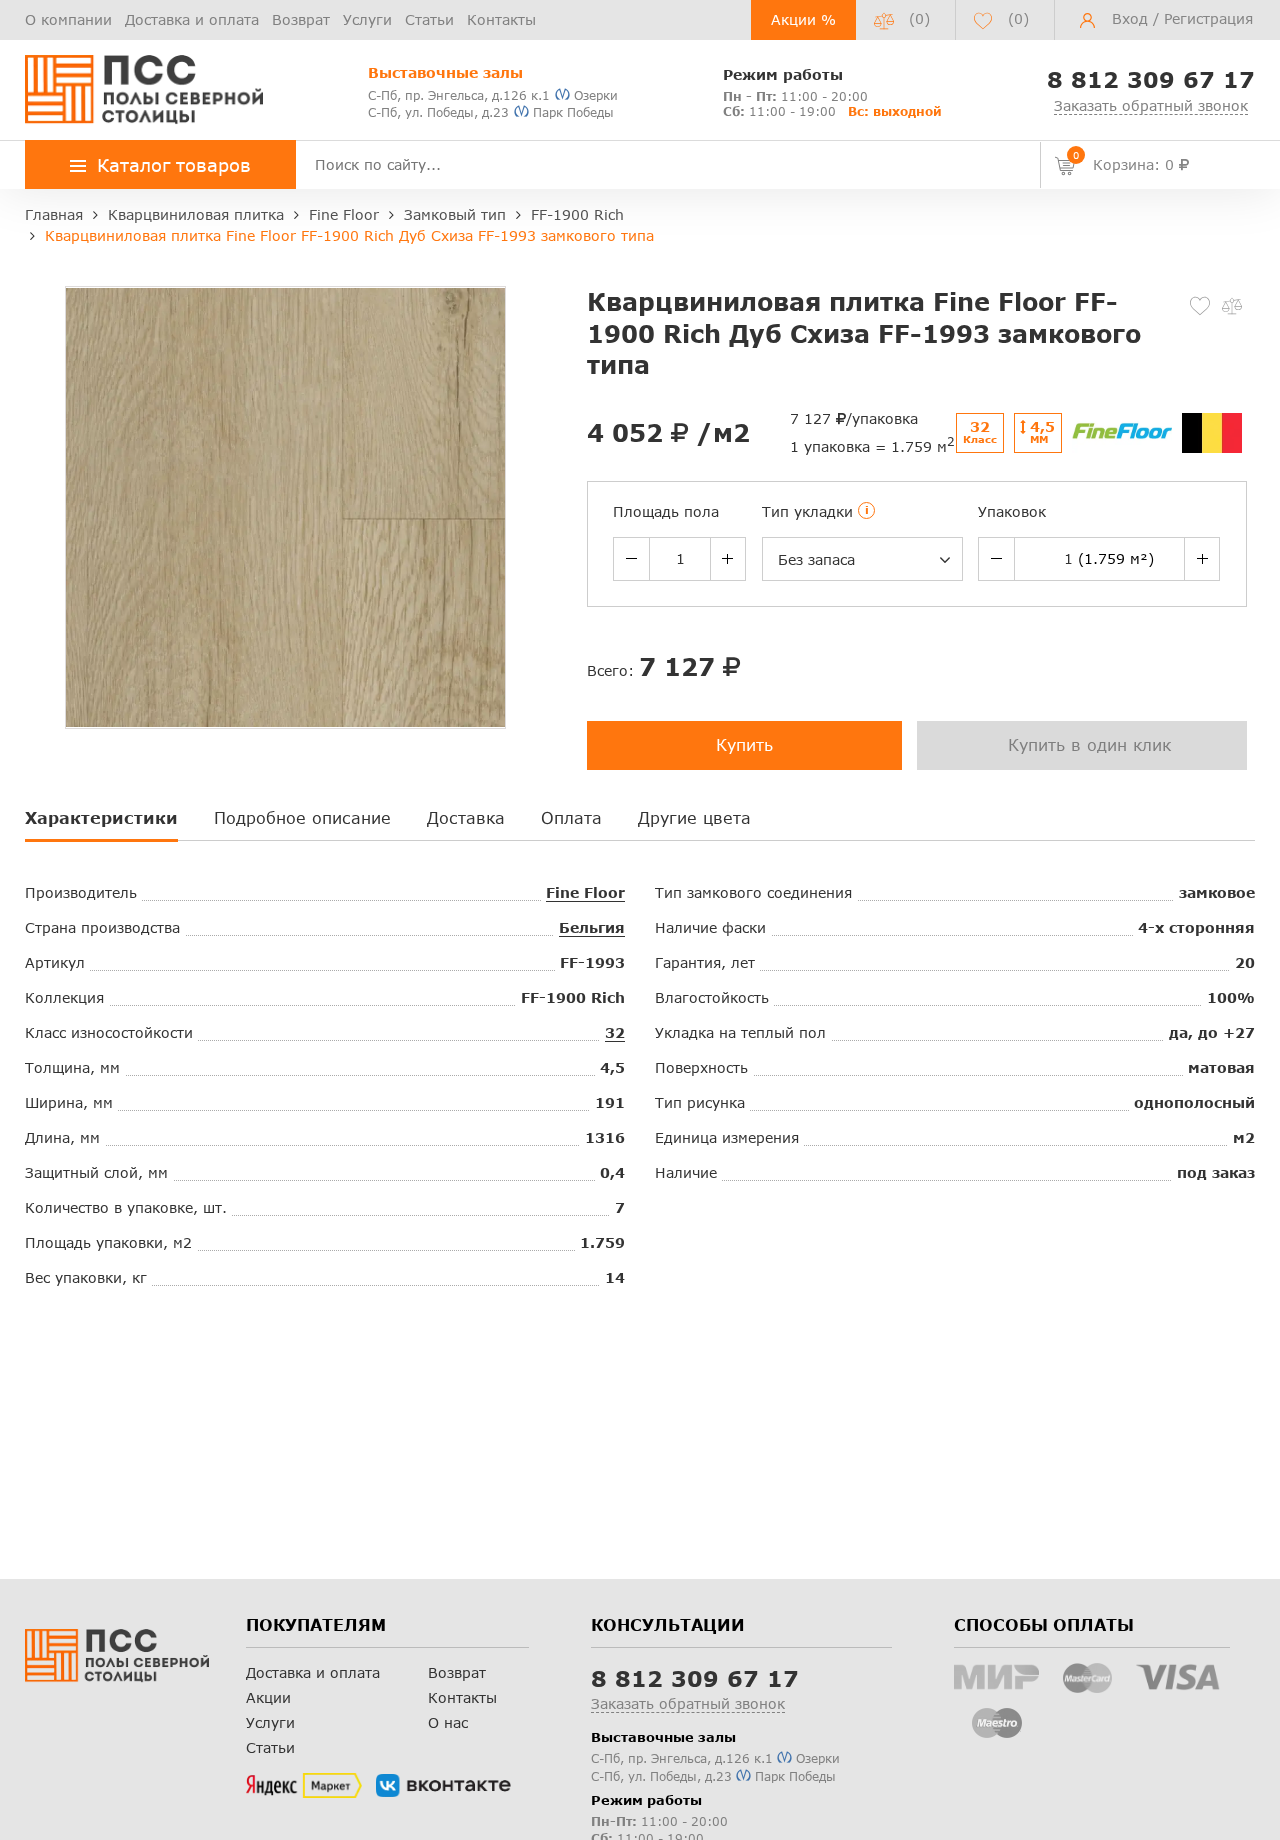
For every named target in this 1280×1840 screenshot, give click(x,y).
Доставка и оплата (192, 19)
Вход (1130, 18)
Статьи (429, 19)
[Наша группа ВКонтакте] (443, 1786)
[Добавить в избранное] (1200, 306)
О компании (68, 19)
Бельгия (592, 927)
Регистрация (1208, 18)
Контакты (501, 19)
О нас (448, 1722)
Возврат (301, 19)
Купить (744, 744)
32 (615, 1032)
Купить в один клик (1089, 744)
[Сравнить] (1232, 306)
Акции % (803, 19)
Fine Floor (585, 892)
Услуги (367, 19)
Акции (268, 1697)
